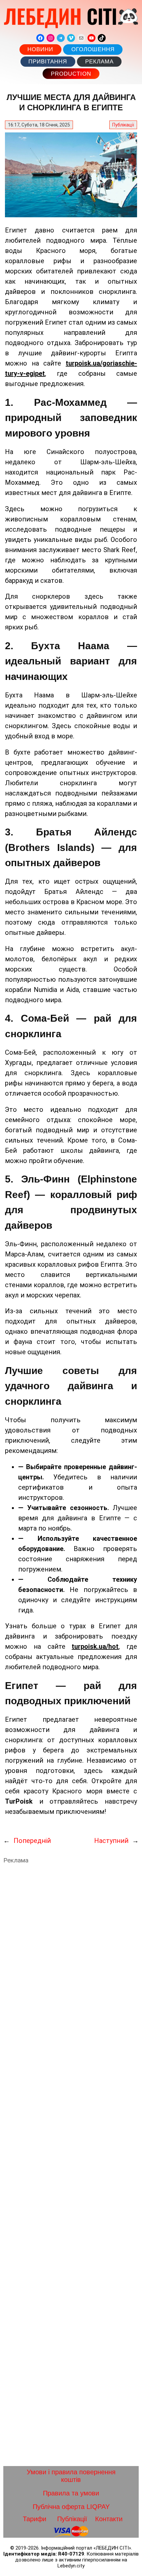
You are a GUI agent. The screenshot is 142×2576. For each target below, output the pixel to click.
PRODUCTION (71, 74)
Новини (40, 49)
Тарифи (35, 2519)
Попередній (32, 1841)
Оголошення (93, 49)
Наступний (111, 1841)
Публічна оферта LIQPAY (71, 2507)
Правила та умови (71, 2493)
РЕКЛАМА (99, 62)
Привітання (48, 62)
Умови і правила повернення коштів (71, 2476)
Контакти (109, 2519)
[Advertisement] (71, 2165)
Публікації (123, 125)
